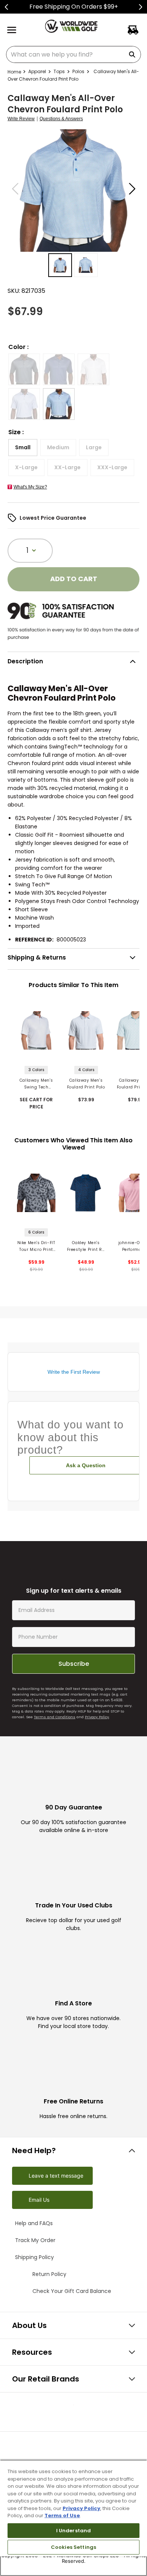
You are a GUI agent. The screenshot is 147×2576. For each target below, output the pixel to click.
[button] (24, 369)
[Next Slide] (140, 7)
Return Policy (41, 2314)
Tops (59, 71)
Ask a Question (86, 1465)
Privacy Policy (97, 1753)
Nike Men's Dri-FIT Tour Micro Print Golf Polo (36, 1247)
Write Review (21, 119)
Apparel (37, 71)
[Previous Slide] (7, 7)
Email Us (39, 2236)
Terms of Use (62, 2516)
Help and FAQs (41, 2260)
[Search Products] (133, 54)
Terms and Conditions (55, 1753)
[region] (73, 2518)
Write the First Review (74, 1372)
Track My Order (44, 2278)
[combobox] (73, 54)
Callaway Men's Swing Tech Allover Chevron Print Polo (36, 1084)
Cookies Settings (73, 2547)
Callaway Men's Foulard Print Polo (86, 1084)
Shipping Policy (44, 2296)
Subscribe (74, 1700)
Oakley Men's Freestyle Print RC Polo (86, 1247)
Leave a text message (56, 2212)
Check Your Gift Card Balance (54, 2331)
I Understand (74, 2531)
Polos (78, 71)
